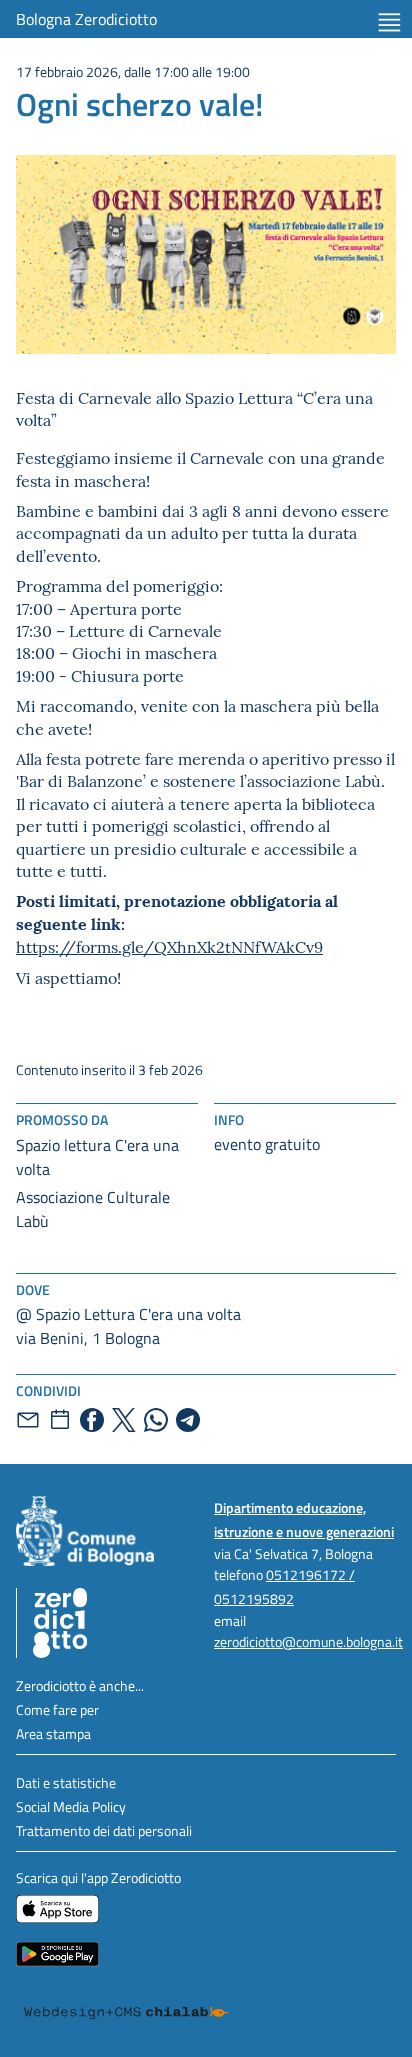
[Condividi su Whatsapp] (156, 1420)
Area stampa (53, 1733)
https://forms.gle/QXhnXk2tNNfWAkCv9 (169, 946)
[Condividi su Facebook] (92, 1420)
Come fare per (57, 1709)
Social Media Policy (71, 1806)
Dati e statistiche (66, 1782)
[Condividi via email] (28, 1420)
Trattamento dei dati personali (104, 1830)
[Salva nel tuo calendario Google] (60, 1420)
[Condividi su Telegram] (188, 1420)
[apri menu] (389, 22)
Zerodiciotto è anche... (80, 1685)
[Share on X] (124, 1420)
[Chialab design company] (126, 2013)
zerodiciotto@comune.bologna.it (308, 1641)
